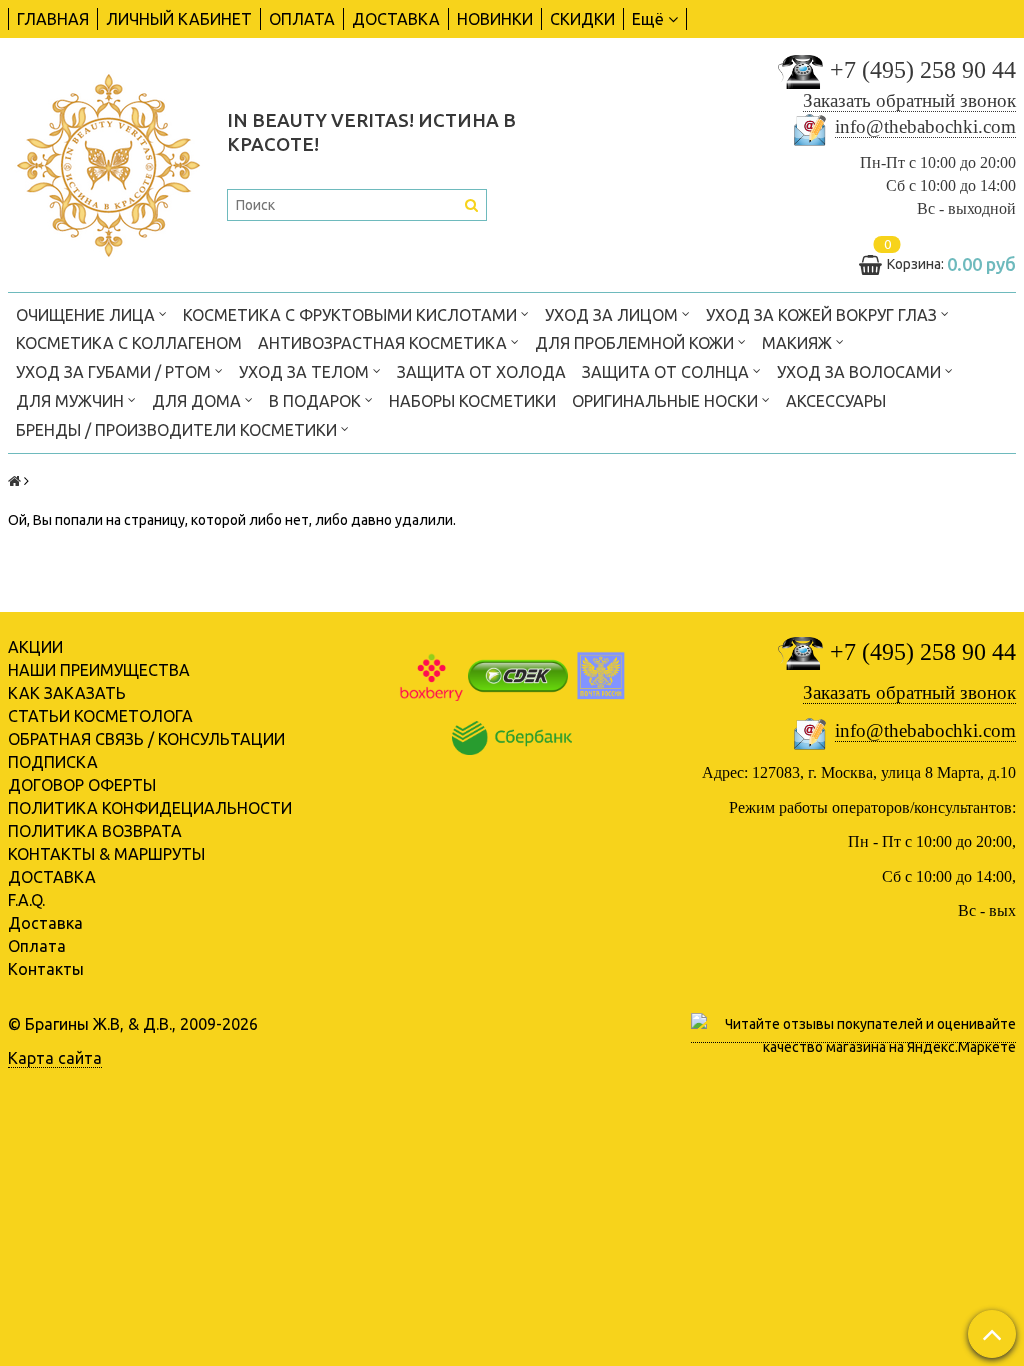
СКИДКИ (582, 19)
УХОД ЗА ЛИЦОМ (613, 315)
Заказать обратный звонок (909, 100)
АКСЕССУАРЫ (836, 401)
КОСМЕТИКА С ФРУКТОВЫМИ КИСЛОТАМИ (352, 315)
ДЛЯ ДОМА (198, 401)
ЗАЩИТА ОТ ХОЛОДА (481, 372)
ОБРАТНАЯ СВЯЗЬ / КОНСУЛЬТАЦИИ (146, 739)
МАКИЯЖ (799, 343)
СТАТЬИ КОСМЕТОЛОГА (100, 716)
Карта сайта (55, 1058)
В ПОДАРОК (317, 401)
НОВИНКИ (495, 19)
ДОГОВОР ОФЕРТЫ (82, 785)
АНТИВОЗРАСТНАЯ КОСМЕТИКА (384, 343)
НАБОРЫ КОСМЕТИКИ (472, 401)
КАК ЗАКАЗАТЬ (67, 693)
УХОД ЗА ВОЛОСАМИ (861, 372)
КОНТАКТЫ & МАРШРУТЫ (106, 854)
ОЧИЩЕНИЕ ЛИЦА (87, 315)
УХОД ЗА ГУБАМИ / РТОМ (115, 372)
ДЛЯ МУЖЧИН (72, 401)
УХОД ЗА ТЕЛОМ (306, 372)
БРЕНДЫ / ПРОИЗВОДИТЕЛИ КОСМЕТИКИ (178, 430)
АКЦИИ (35, 647)
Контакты (46, 969)
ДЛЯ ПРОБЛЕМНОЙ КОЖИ (636, 343)
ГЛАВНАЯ (53, 19)
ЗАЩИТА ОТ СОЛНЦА (667, 372)
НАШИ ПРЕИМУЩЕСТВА (99, 670)
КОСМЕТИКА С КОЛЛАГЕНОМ (129, 343)
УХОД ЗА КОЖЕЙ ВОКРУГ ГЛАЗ (823, 315)
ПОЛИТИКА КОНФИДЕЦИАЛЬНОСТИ (150, 808)
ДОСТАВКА (396, 19)
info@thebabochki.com (925, 126)
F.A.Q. (26, 900)
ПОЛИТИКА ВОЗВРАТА (95, 831)
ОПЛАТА (302, 19)
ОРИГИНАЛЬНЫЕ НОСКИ (667, 401)
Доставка (45, 923)
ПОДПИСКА (53, 762)
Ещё (648, 19)
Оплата (37, 946)
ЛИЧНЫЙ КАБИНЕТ (179, 19)
